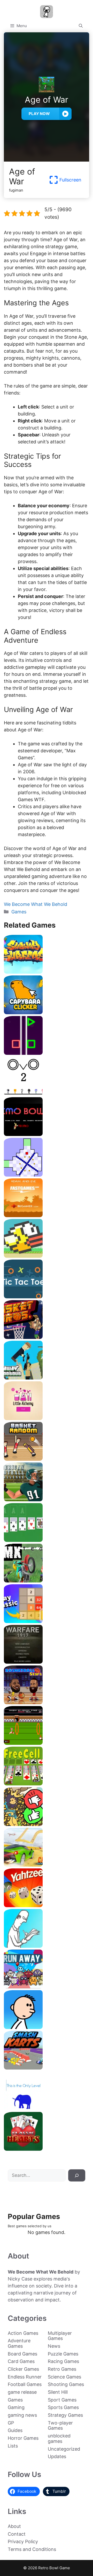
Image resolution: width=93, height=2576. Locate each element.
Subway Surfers (47, 972)
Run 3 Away (47, 1986)
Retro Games (62, 2369)
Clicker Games (23, 2369)
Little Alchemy (47, 1418)
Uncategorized (64, 2449)
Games (19, 912)
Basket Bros (47, 1337)
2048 (47, 1621)
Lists (13, 2446)
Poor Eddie (47, 2027)
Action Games (23, 2333)
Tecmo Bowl (47, 1134)
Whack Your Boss (47, 1946)
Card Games (21, 2361)
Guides (15, 2430)
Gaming (16, 2407)
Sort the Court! (47, 1824)
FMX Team (47, 1581)
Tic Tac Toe (47, 1296)
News (54, 2346)
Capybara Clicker (47, 1012)
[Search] (77, 2176)
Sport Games (62, 2400)
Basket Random (47, 1459)
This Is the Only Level (47, 2108)
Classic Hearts (47, 2149)
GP (11, 2423)
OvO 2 (47, 1093)
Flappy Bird (47, 1256)
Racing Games (63, 2361)
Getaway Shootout (47, 1378)
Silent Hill (58, 2392)
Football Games (25, 2384)
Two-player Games (60, 2426)
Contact (17, 2534)
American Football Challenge (47, 1499)
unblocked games (59, 2438)
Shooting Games (66, 2384)
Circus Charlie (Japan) (47, 1743)
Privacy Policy (23, 2541)
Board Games (22, 2354)
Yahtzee (47, 1905)
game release (22, 2392)
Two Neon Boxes (47, 1053)
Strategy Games (65, 2415)
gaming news (22, 2415)
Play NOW (39, 114)
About (14, 2526)
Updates (57, 2456)
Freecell (47, 1783)
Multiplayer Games (60, 2336)
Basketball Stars (47, 1702)
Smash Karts (47, 2068)
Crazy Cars (47, 1865)
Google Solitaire (47, 1540)
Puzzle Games (63, 2354)
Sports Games (63, 2407)
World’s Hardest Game (47, 1175)
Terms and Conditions (32, 2549)
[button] (81, 26)
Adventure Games (19, 2343)
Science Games (64, 2377)
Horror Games (23, 2438)
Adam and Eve (47, 1215)
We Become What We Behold (36, 904)
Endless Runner (25, 2377)
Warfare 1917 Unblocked (47, 1662)
